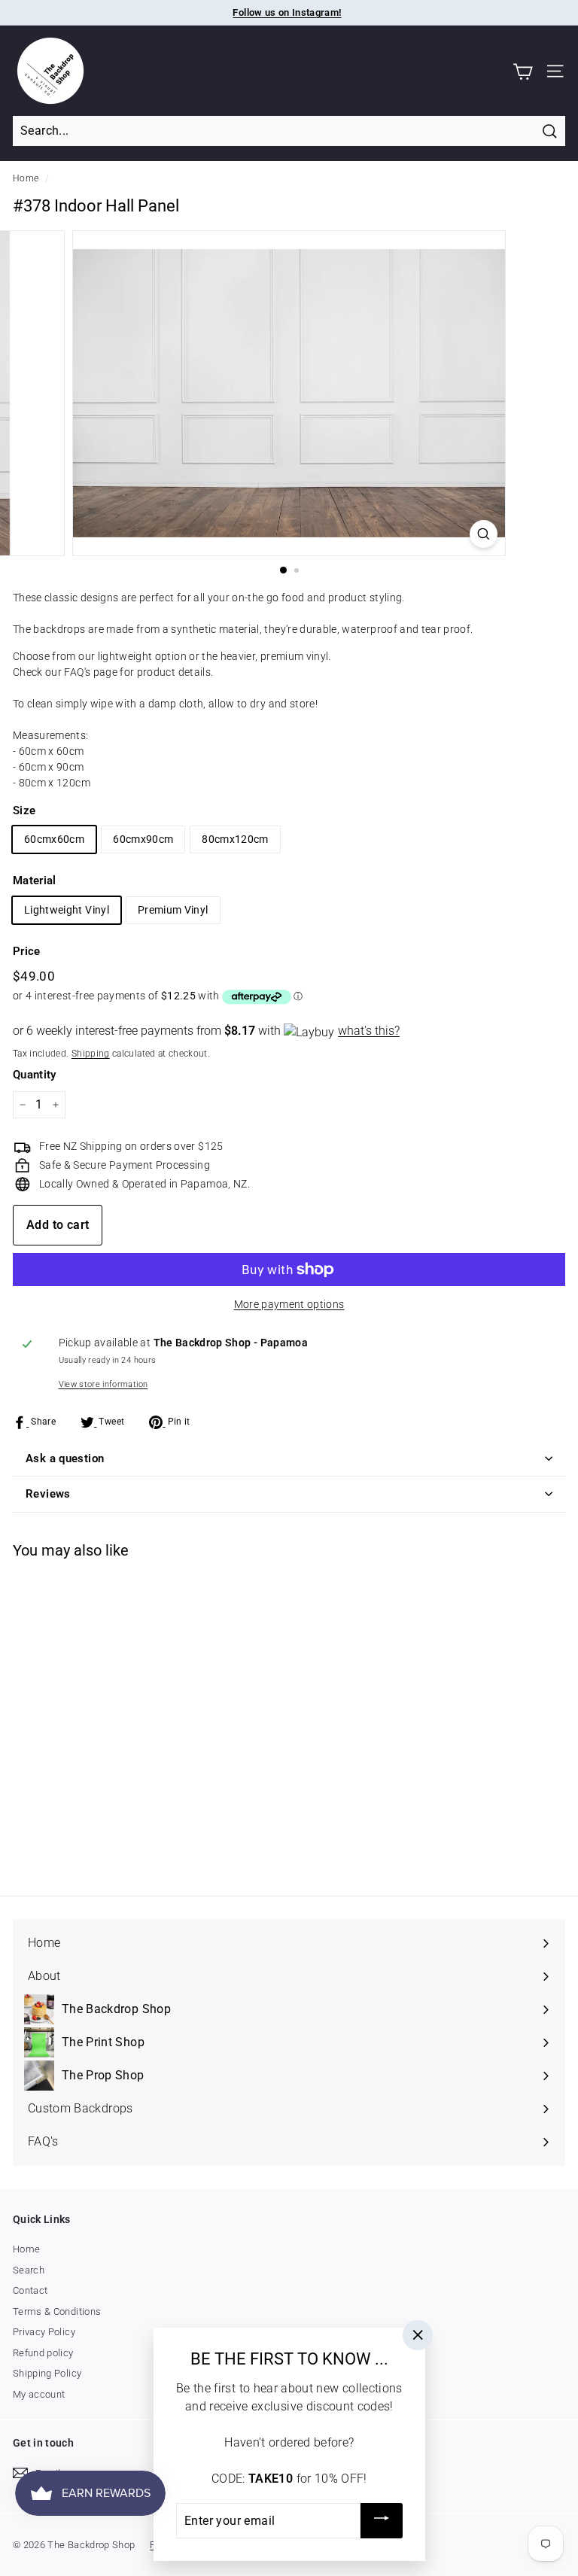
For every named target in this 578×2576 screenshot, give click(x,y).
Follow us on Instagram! (287, 12)
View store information (103, 1384)
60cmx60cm (54, 839)
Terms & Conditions (57, 2311)
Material (35, 880)
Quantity (35, 1075)
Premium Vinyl (173, 910)
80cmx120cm (235, 839)
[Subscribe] (381, 2521)
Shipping (91, 1054)
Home (26, 178)
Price (27, 951)
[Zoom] (484, 534)
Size (24, 811)
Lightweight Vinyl (67, 910)
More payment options (289, 1304)
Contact (30, 2290)
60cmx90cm (143, 839)
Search (29, 2270)
